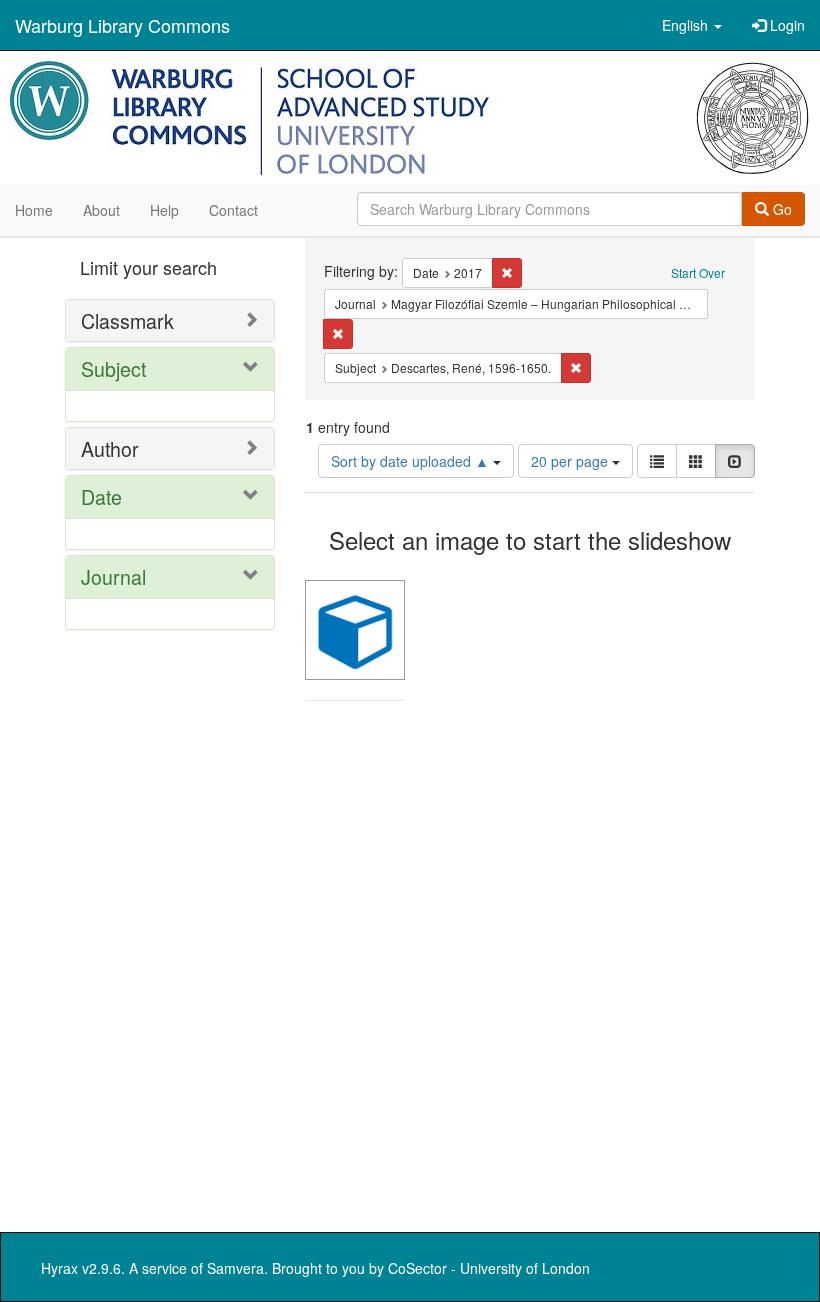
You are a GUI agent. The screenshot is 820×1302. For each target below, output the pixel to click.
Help (164, 210)
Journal (113, 576)
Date (101, 496)
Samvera (235, 1268)
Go (780, 209)
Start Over (698, 272)
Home (34, 210)
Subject (113, 368)
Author (110, 448)
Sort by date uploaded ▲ (412, 461)
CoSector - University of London (489, 1268)
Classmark (127, 320)
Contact (233, 210)
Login (785, 25)
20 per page (571, 461)
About (101, 210)
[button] (692, 25)
